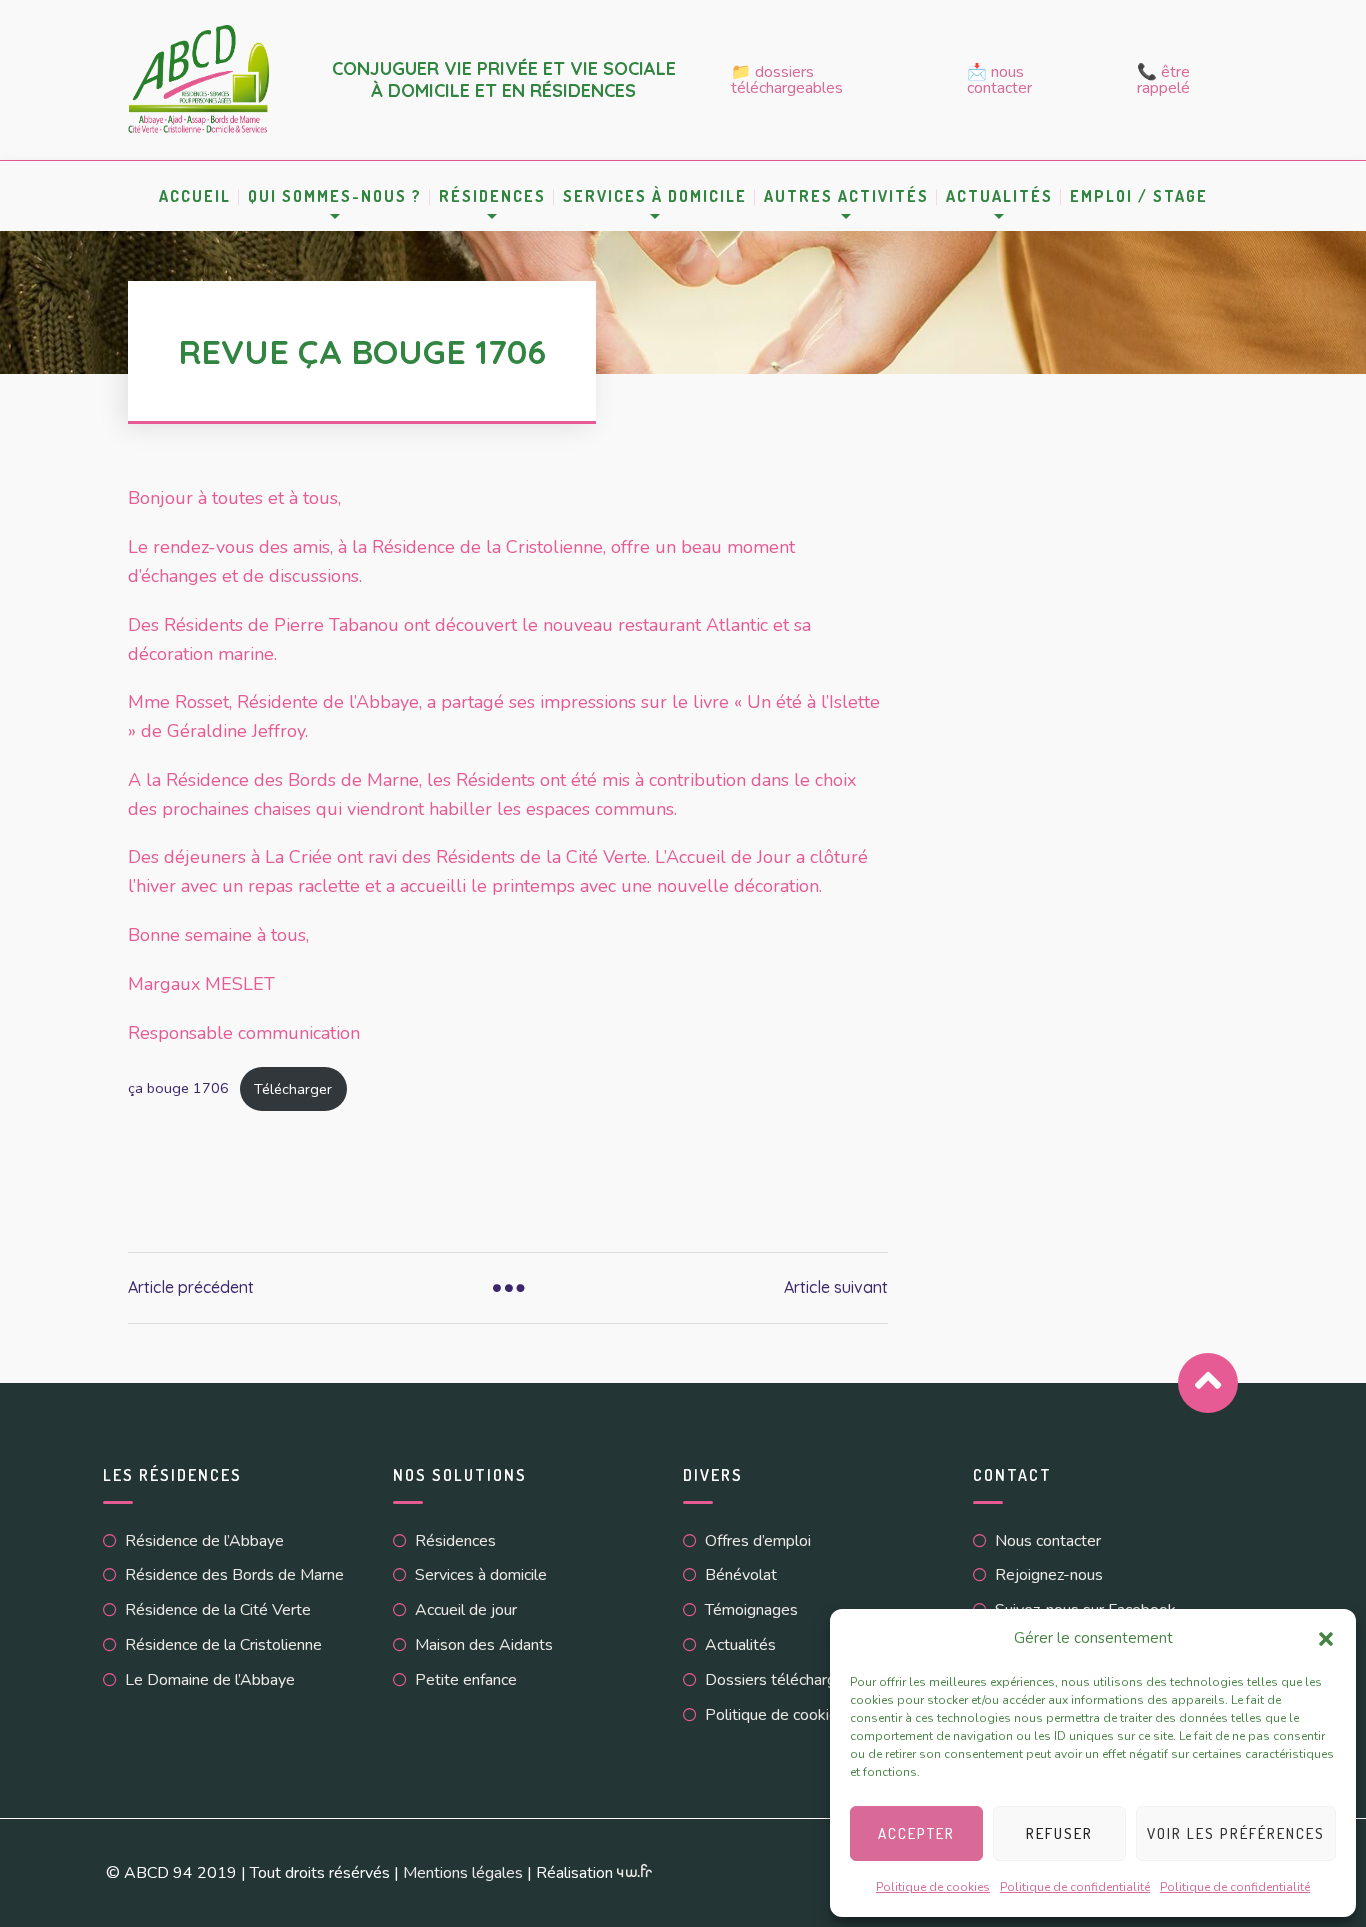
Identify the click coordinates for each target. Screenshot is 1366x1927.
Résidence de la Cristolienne (223, 1645)
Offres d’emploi (758, 1541)
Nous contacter (1048, 1541)
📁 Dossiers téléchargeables (787, 80)
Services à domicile (655, 196)
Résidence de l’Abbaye (204, 1541)
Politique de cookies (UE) (793, 1715)
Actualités (740, 1645)
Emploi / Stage (1139, 196)
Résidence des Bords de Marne (234, 1575)
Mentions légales (463, 1873)
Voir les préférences (1236, 1833)
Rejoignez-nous (1049, 1575)
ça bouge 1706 (178, 1089)
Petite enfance (466, 1680)
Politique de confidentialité (1075, 1887)
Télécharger (293, 1089)
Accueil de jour (466, 1610)
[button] (1326, 1639)
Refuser (1059, 1833)
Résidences (492, 196)
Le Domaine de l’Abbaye (210, 1680)
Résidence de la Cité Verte (218, 1610)
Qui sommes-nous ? (335, 196)
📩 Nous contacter (999, 80)
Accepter (916, 1833)
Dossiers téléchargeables (794, 1680)
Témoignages (751, 1610)
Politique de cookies (933, 1887)
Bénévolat (741, 1575)
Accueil (195, 196)
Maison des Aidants (484, 1645)
